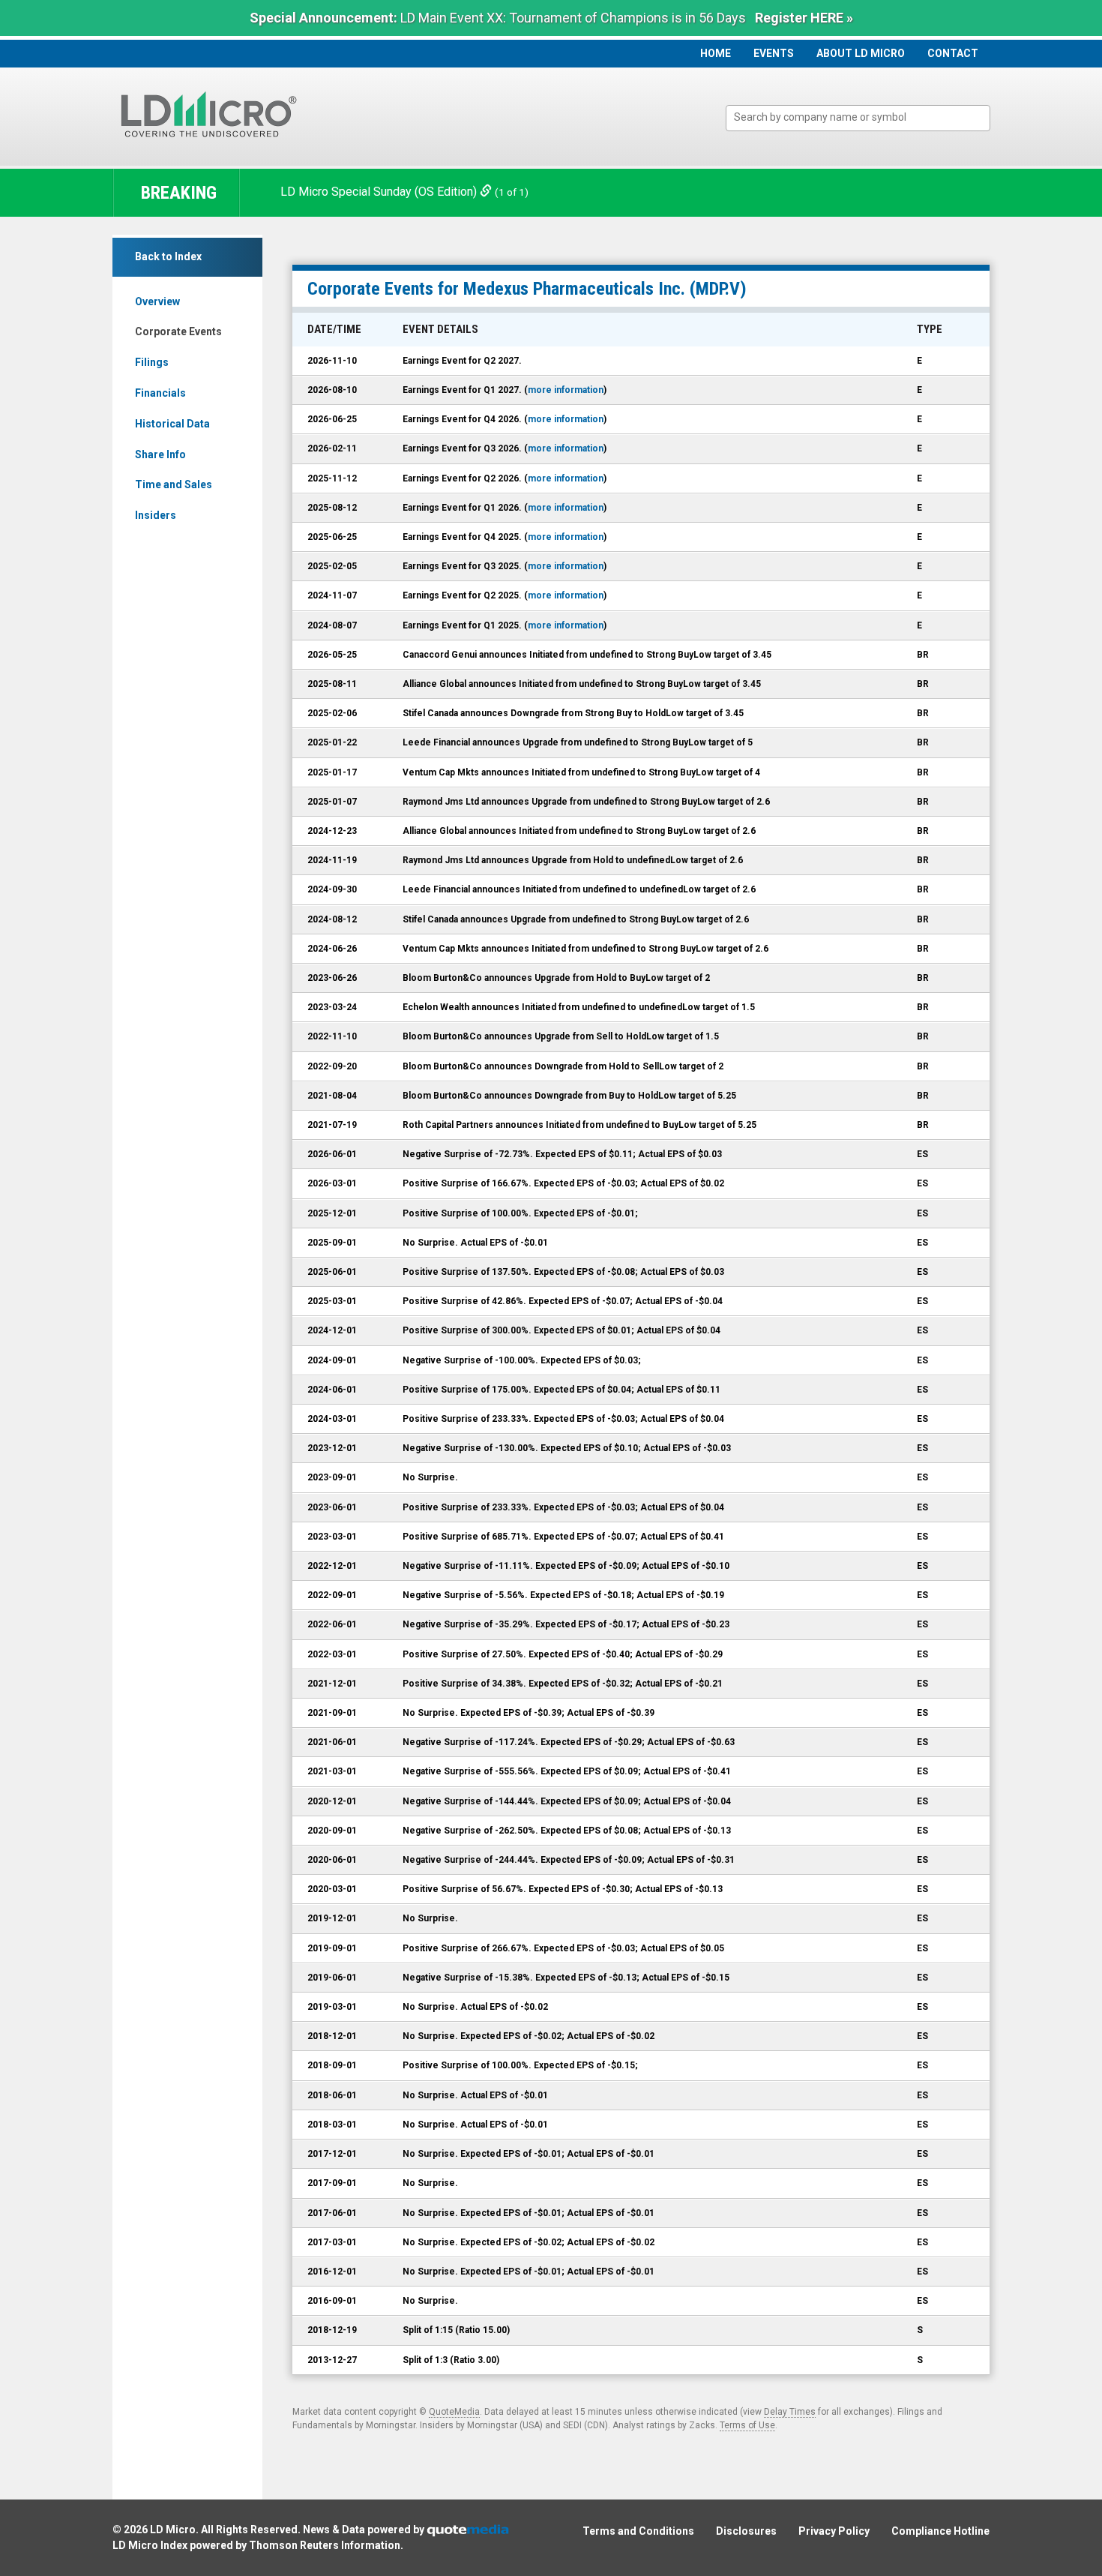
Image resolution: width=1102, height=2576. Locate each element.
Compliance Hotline (940, 2531)
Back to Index (168, 256)
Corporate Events (178, 331)
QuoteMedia (454, 2412)
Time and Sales (174, 484)
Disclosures (746, 2531)
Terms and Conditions (638, 2531)
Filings (152, 362)
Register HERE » (804, 18)
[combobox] (858, 118)
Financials (160, 393)
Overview (157, 301)
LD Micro (173, 2530)
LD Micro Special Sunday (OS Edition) (380, 192)
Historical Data (172, 424)
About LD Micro (861, 53)
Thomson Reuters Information (325, 2545)
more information (566, 390)
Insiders (156, 515)
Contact (953, 53)
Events (774, 53)
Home (716, 53)
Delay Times (790, 2412)
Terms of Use (747, 2425)
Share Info (160, 454)
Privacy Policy (834, 2531)
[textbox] (865, 117)
